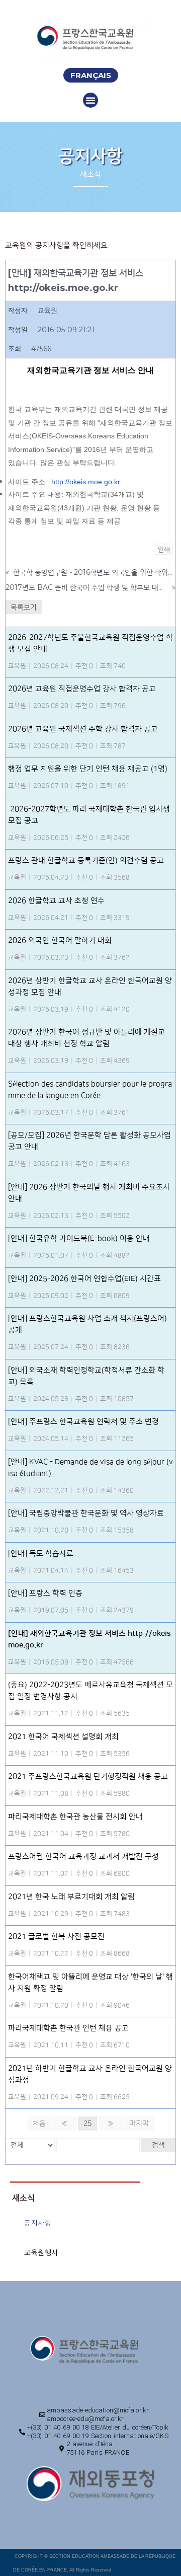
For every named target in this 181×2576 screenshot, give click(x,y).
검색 (158, 2145)
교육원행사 (41, 2253)
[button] (91, 75)
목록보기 (24, 607)
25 (87, 2124)
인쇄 (164, 549)
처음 (39, 2124)
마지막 (139, 2124)
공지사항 (38, 2223)
